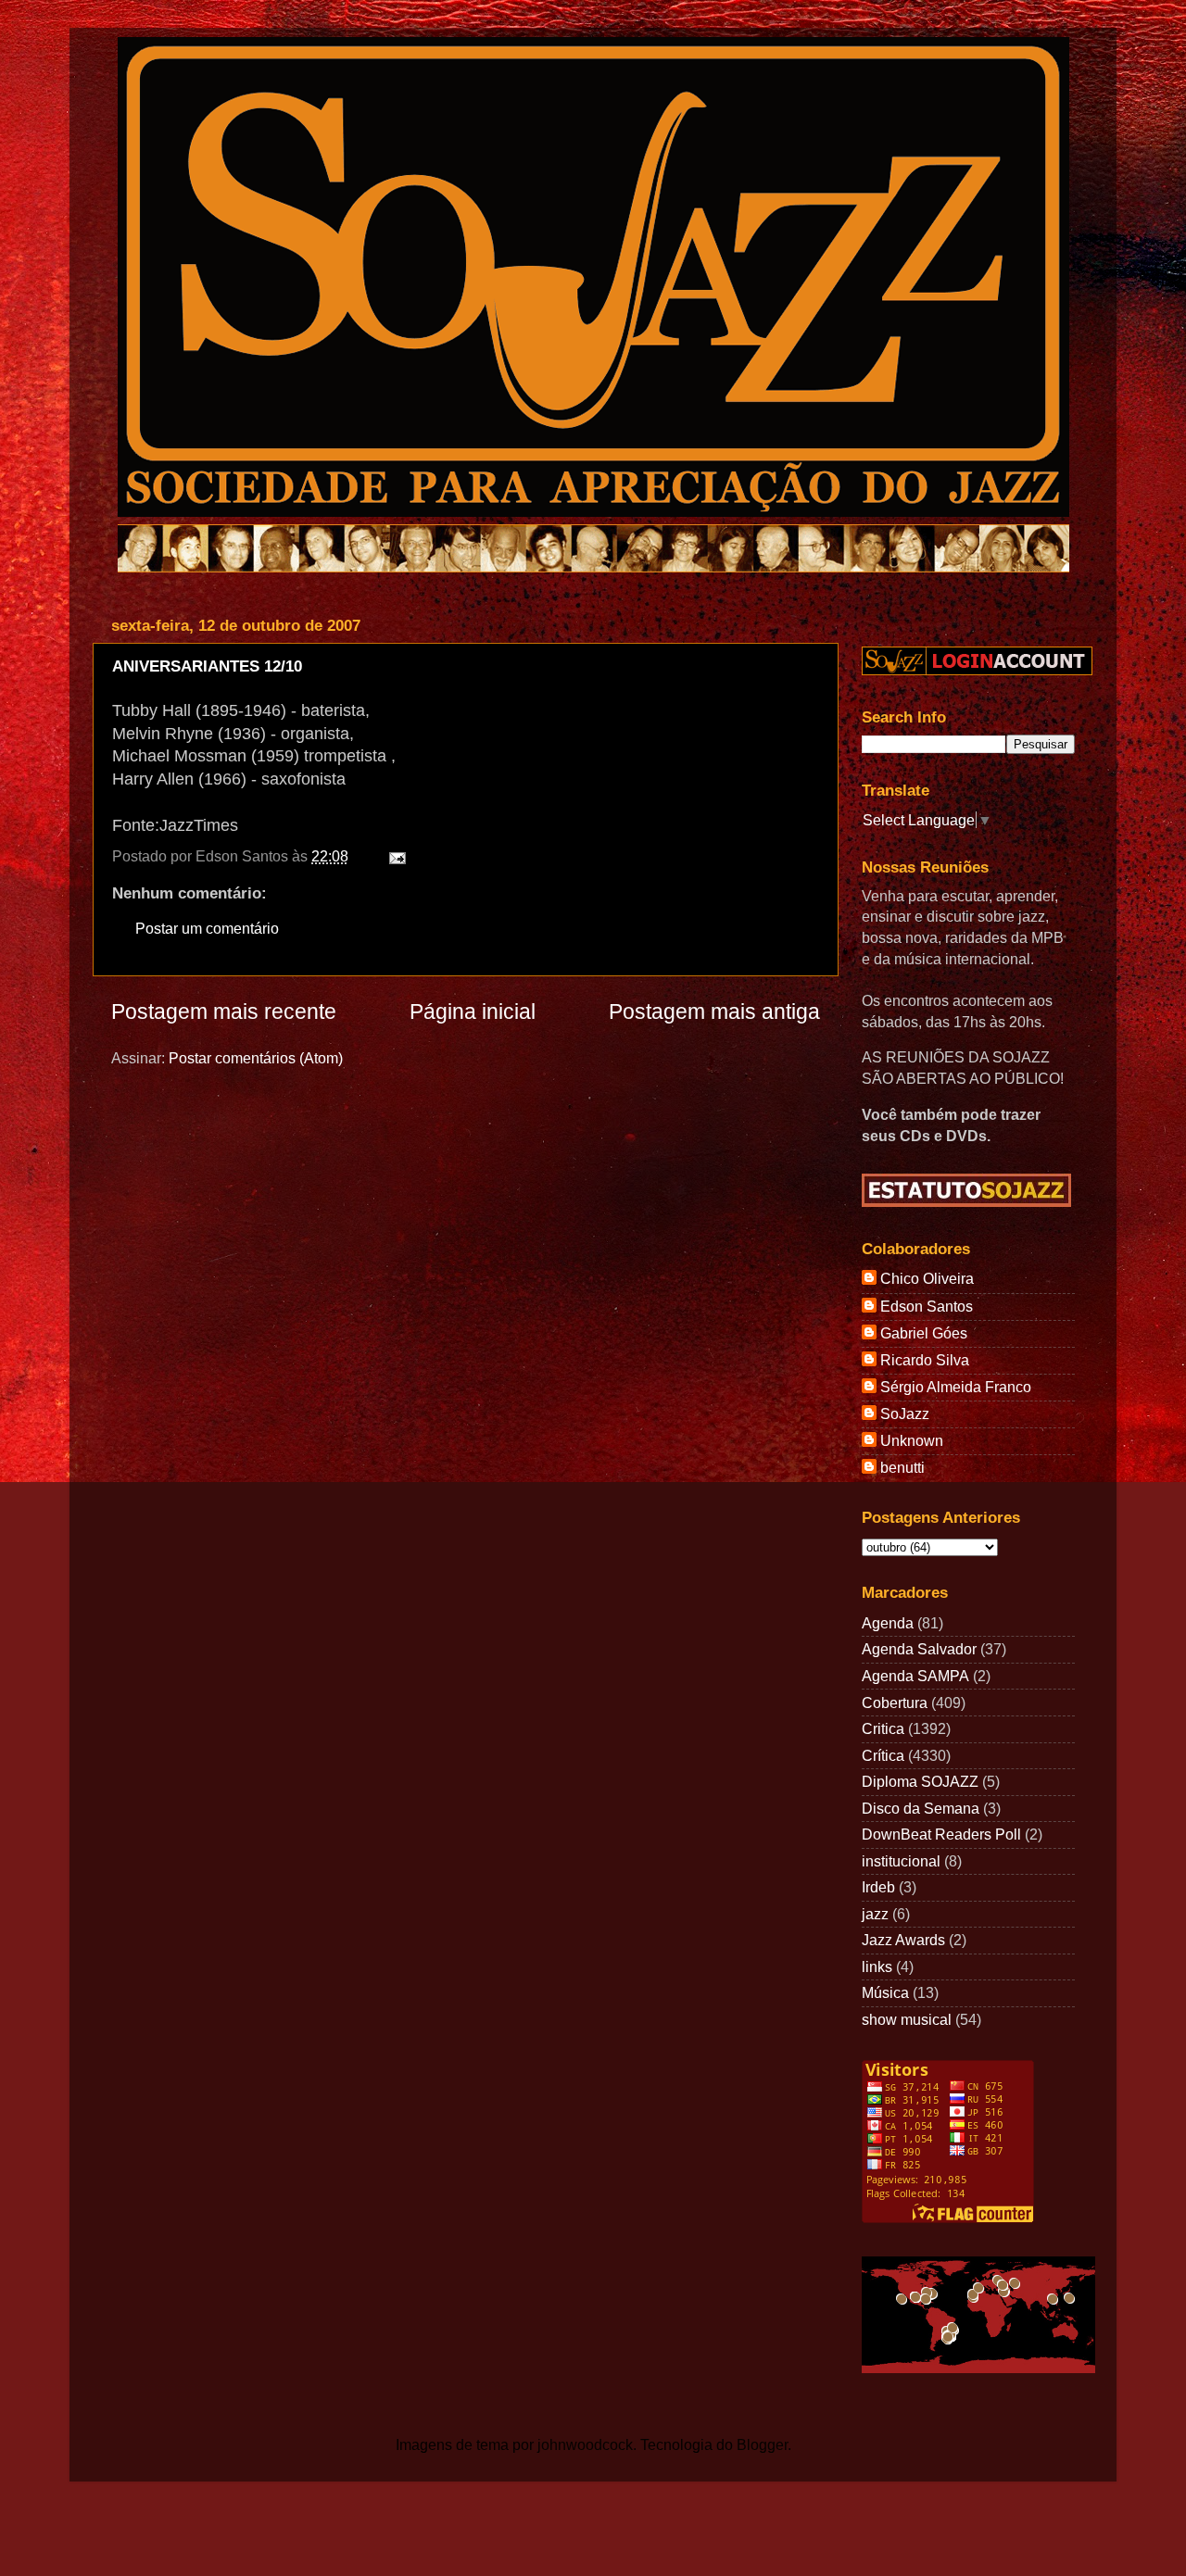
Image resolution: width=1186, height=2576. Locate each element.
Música (885, 1992)
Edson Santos (927, 1306)
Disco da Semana (921, 1808)
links (877, 1967)
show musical (907, 2019)
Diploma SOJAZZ (920, 1781)
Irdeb (878, 1887)
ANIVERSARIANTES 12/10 (207, 666)
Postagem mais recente (224, 1012)
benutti (902, 1467)
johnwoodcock (585, 2444)
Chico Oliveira (927, 1278)
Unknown (912, 1440)
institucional (901, 1861)
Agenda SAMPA (915, 1676)
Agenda (888, 1623)
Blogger (762, 2444)
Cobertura (895, 1703)
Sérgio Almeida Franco (956, 1387)
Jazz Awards (903, 1940)
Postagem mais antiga (714, 1012)
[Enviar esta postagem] (394, 856)
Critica (883, 1728)
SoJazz (905, 1414)
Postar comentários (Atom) (256, 1058)
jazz (875, 1914)
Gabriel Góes (924, 1333)
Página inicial (473, 1012)
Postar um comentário (207, 928)
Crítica (883, 1755)
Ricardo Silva (925, 1360)
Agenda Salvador (919, 1649)
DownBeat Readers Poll (941, 1834)
